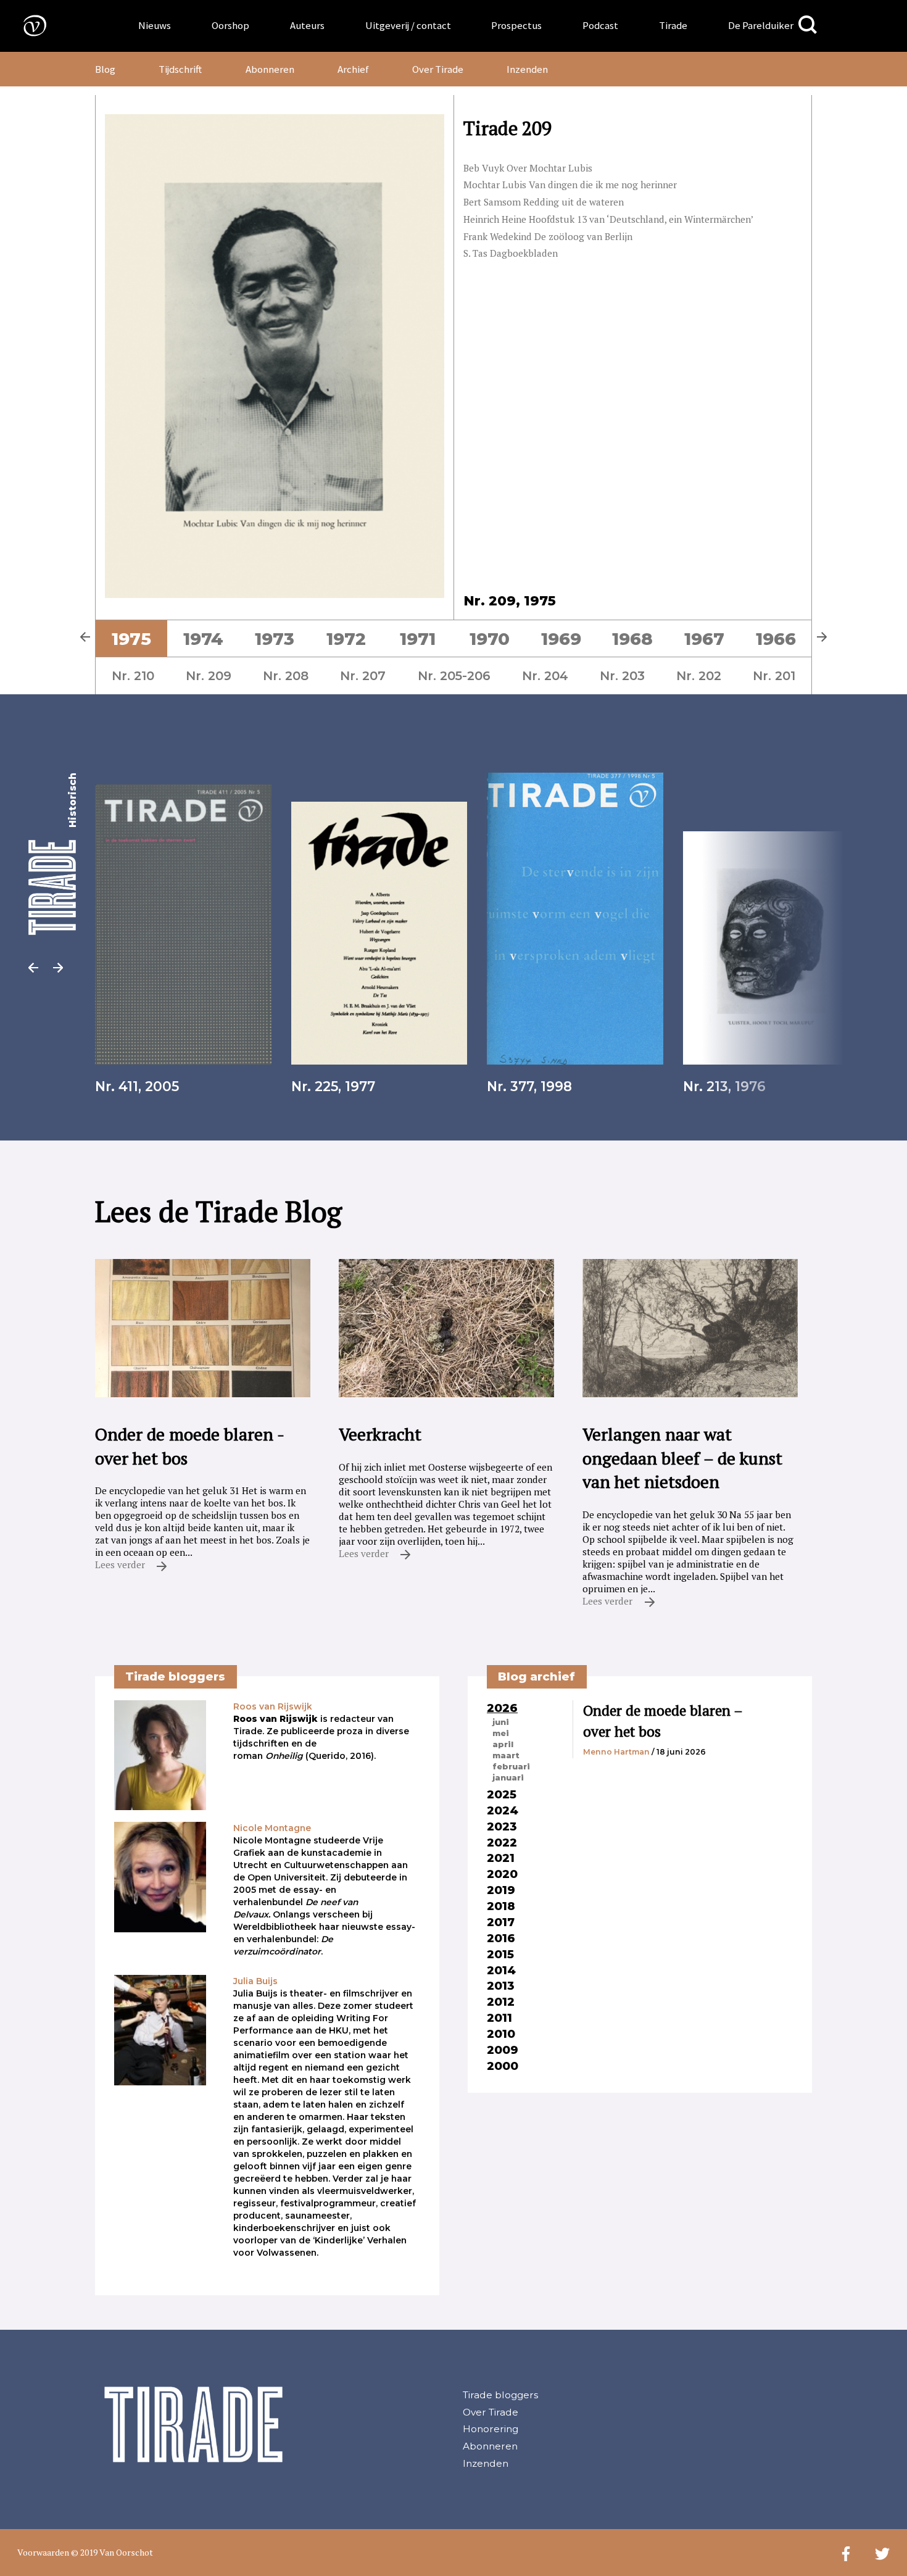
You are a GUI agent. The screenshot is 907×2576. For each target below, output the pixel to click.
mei (501, 1733)
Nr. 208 (286, 676)
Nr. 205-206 (454, 676)
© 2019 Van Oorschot (112, 2552)
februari (511, 1766)
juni (501, 1722)
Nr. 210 (133, 676)
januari (508, 1777)
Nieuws (155, 25)
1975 (131, 639)
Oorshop (230, 25)
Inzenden (527, 69)
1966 (776, 639)
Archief (353, 69)
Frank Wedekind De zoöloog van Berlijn (548, 236)
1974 (203, 639)
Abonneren (270, 69)
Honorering (491, 2429)
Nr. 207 (363, 676)
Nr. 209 (209, 676)
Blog (105, 69)
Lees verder (121, 1564)
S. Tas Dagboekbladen (511, 253)
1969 (561, 639)
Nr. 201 (774, 676)
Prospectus (516, 25)
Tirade (673, 25)
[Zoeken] (808, 25)
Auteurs (307, 25)
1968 (632, 639)
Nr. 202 (699, 676)
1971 (418, 639)
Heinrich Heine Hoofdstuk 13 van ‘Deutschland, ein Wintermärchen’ (609, 219)
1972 (346, 639)
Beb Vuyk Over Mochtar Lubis (528, 168)
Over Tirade (438, 69)
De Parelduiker (761, 25)
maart (506, 1755)
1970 (490, 639)
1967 (704, 639)
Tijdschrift (180, 69)
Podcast (600, 25)
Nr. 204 (545, 676)
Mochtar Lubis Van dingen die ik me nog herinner (570, 185)
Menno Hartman (616, 1752)
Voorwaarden (43, 2552)
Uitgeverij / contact (408, 25)
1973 (275, 639)
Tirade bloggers (500, 2395)
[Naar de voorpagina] (26, 25)
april (503, 1744)
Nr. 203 (622, 676)
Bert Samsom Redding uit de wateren (544, 202)
